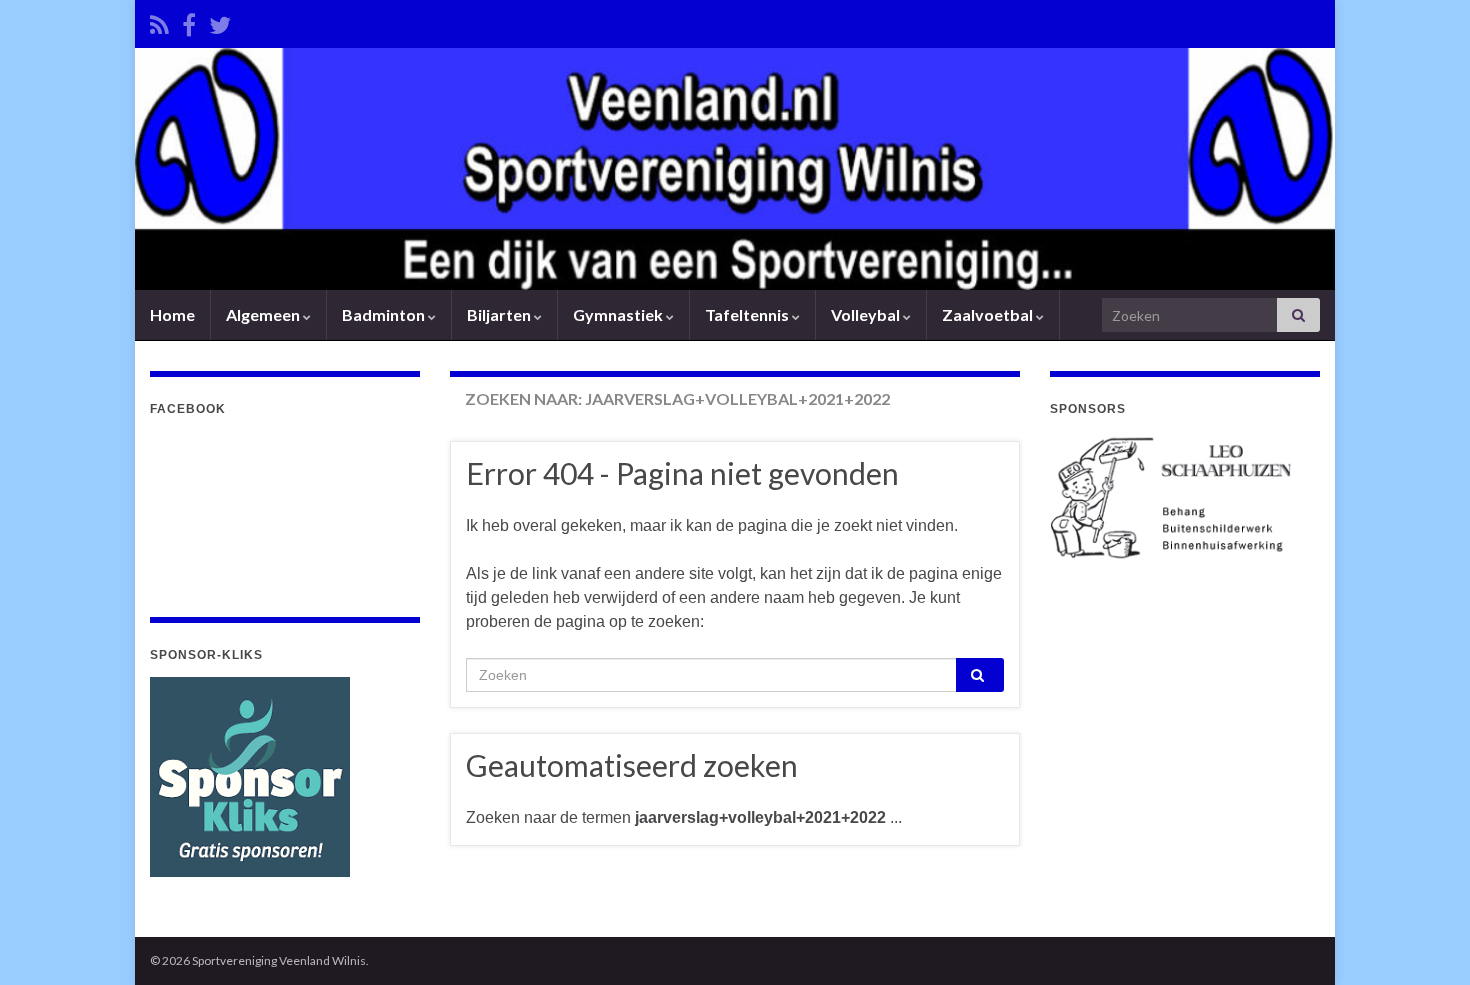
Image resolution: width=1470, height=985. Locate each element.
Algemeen (264, 314)
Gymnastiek (619, 314)
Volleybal (867, 314)
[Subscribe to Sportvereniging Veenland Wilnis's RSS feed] (159, 21)
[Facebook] (189, 21)
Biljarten (500, 314)
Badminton (385, 314)
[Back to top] (1425, 940)
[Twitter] (220, 21)
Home (172, 314)
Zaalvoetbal (989, 314)
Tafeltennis (748, 314)
